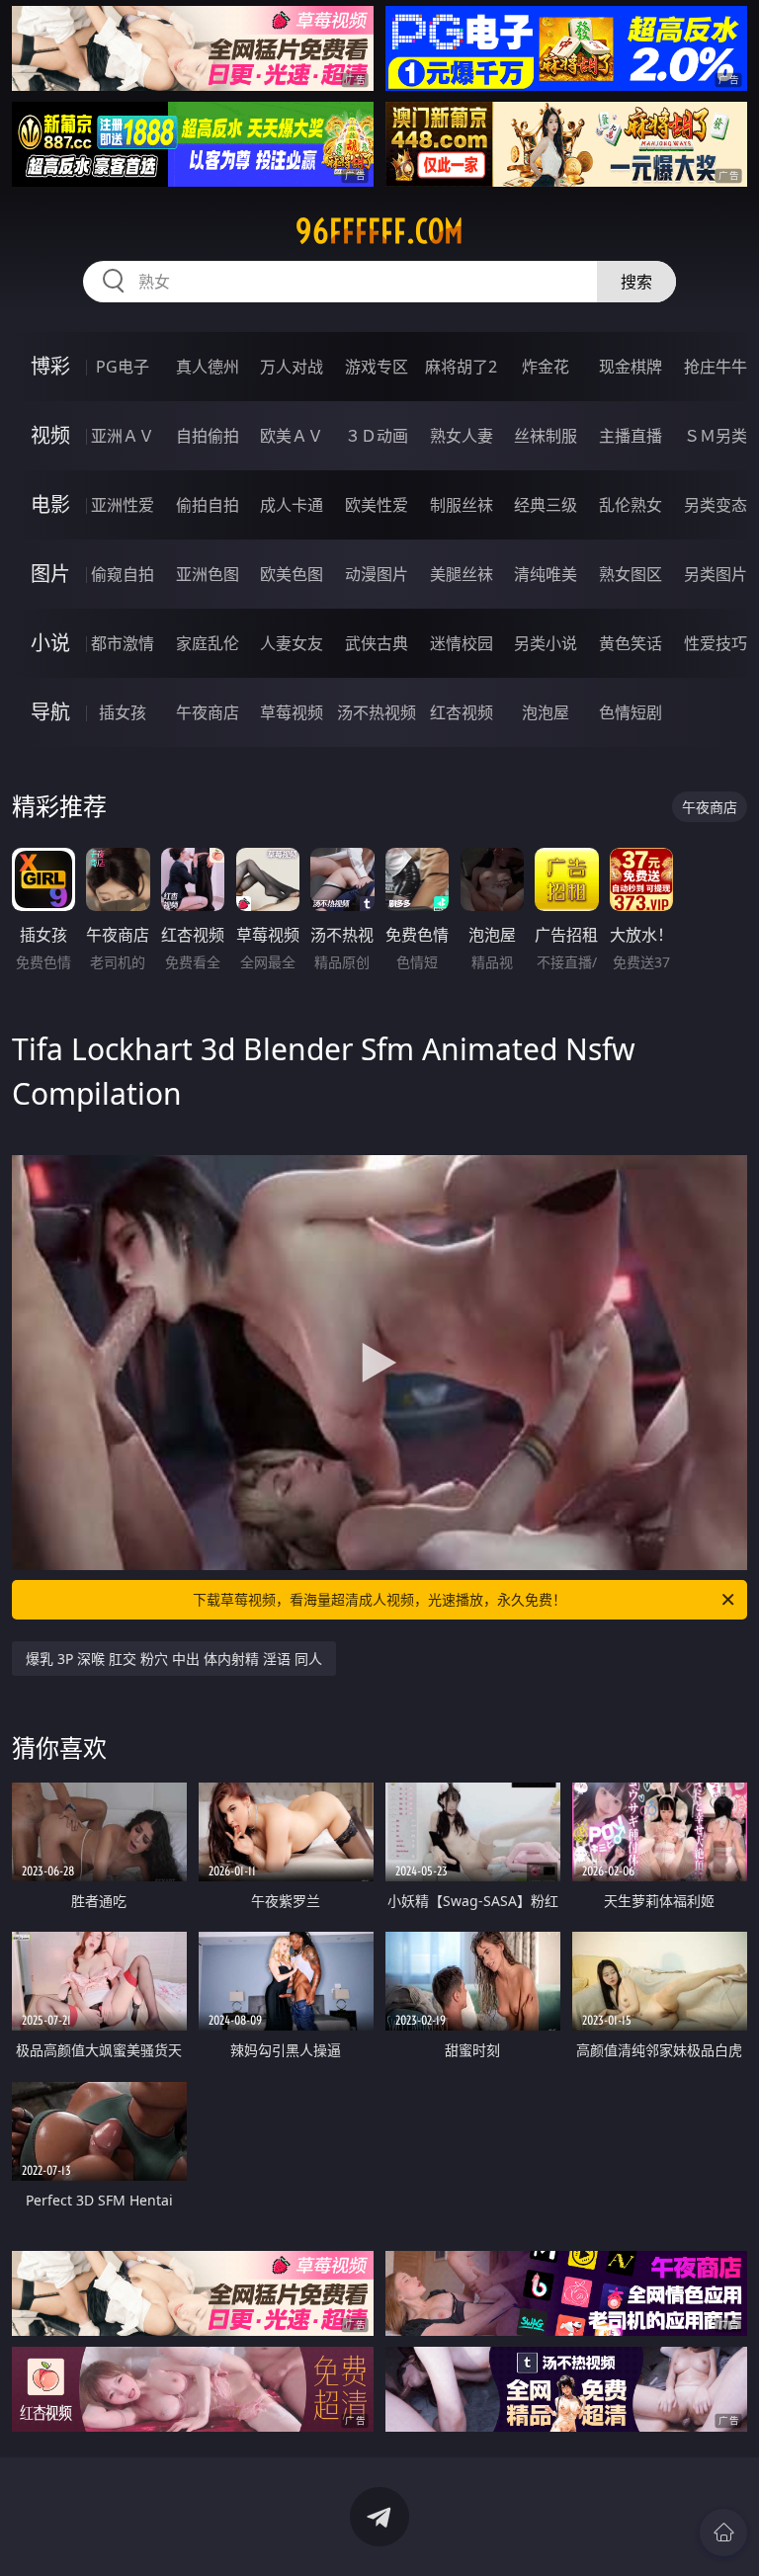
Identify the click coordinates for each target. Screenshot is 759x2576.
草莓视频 (292, 712)
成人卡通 (292, 505)
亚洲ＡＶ (123, 436)
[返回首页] (723, 2533)
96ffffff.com (379, 231)
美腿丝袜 (462, 574)
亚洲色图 (208, 574)
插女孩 (123, 712)
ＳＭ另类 (716, 436)
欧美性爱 (377, 505)
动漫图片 (377, 574)
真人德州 (208, 367)
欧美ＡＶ (292, 436)
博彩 (50, 366)
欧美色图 (292, 574)
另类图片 (716, 574)
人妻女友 (292, 643)
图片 (50, 574)
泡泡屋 (546, 712)
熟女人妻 (462, 436)
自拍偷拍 (208, 436)
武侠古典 (377, 643)
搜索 (636, 282)
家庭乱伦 (208, 643)
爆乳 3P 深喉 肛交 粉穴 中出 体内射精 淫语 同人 (174, 1659)
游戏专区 (377, 367)
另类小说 (546, 643)
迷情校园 (462, 643)
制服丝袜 (462, 505)
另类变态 (716, 505)
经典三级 (546, 505)
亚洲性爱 (123, 505)
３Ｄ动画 (377, 436)
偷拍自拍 (208, 505)
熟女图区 (631, 574)
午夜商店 (208, 712)
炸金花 (546, 367)
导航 (50, 712)
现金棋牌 (631, 367)
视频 (50, 435)
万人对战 (292, 367)
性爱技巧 (716, 643)
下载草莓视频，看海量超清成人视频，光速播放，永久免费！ (379, 1599)
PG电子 (123, 367)
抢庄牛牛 (716, 367)
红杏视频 (462, 712)
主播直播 (631, 436)
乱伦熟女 (631, 505)
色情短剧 (631, 712)
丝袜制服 (546, 436)
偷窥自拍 (123, 574)
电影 (50, 504)
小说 (50, 643)
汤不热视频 (377, 712)
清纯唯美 (546, 574)
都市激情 (123, 643)
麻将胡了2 (461, 367)
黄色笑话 (631, 643)
